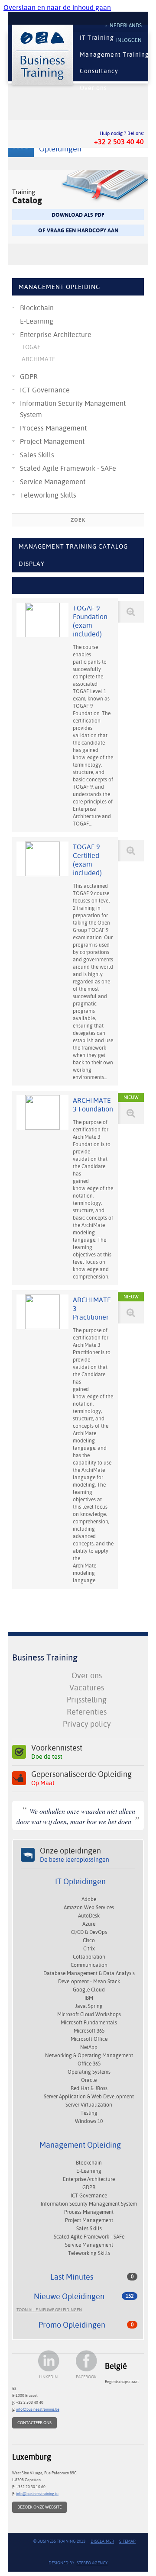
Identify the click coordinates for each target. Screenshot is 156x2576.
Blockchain (37, 308)
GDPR (29, 377)
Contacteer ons (34, 2423)
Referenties (87, 1712)
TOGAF (31, 347)
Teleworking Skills (48, 495)
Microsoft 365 (89, 2031)
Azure (89, 1924)
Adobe (89, 1899)
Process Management (53, 428)
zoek (78, 520)
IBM (89, 1998)
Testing (89, 2113)
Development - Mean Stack (89, 1982)
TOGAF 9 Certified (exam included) (87, 860)
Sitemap (127, 2541)
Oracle (89, 2080)
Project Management (52, 442)
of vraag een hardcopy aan (78, 230)
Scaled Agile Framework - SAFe (68, 468)
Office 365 (89, 2064)
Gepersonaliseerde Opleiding (81, 1778)
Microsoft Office (89, 2039)
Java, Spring (89, 2006)
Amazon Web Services (89, 1908)
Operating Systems (89, 2072)
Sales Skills (37, 455)
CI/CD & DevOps (89, 1932)
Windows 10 (89, 2121)
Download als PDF (78, 215)
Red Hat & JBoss (89, 2088)
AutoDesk (89, 1916)
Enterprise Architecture (56, 335)
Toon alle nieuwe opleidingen (49, 2310)
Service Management (53, 482)
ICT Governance (45, 390)
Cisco (89, 1940)
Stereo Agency (92, 2563)
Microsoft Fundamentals (89, 2023)
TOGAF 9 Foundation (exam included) (90, 621)
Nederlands (126, 26)
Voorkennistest (57, 1752)
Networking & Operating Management (89, 2056)
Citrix (89, 1949)
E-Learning (37, 321)
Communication (89, 1965)
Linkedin (48, 2377)
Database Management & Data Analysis (89, 1973)
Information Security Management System (73, 409)
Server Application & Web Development (89, 2097)
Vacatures (87, 1688)
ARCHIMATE (39, 359)
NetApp (89, 2047)
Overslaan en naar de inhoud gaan (57, 8)
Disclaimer (102, 2541)
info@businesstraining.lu (37, 2494)
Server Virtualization (89, 2105)
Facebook (86, 2377)
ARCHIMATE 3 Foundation (93, 1105)
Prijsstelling (87, 1700)
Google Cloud (89, 1990)
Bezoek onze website (39, 2507)
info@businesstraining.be (38, 2409)
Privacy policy (87, 1724)
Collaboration (89, 1957)
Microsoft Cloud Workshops (89, 2014)
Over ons (87, 1675)
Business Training (45, 1657)
